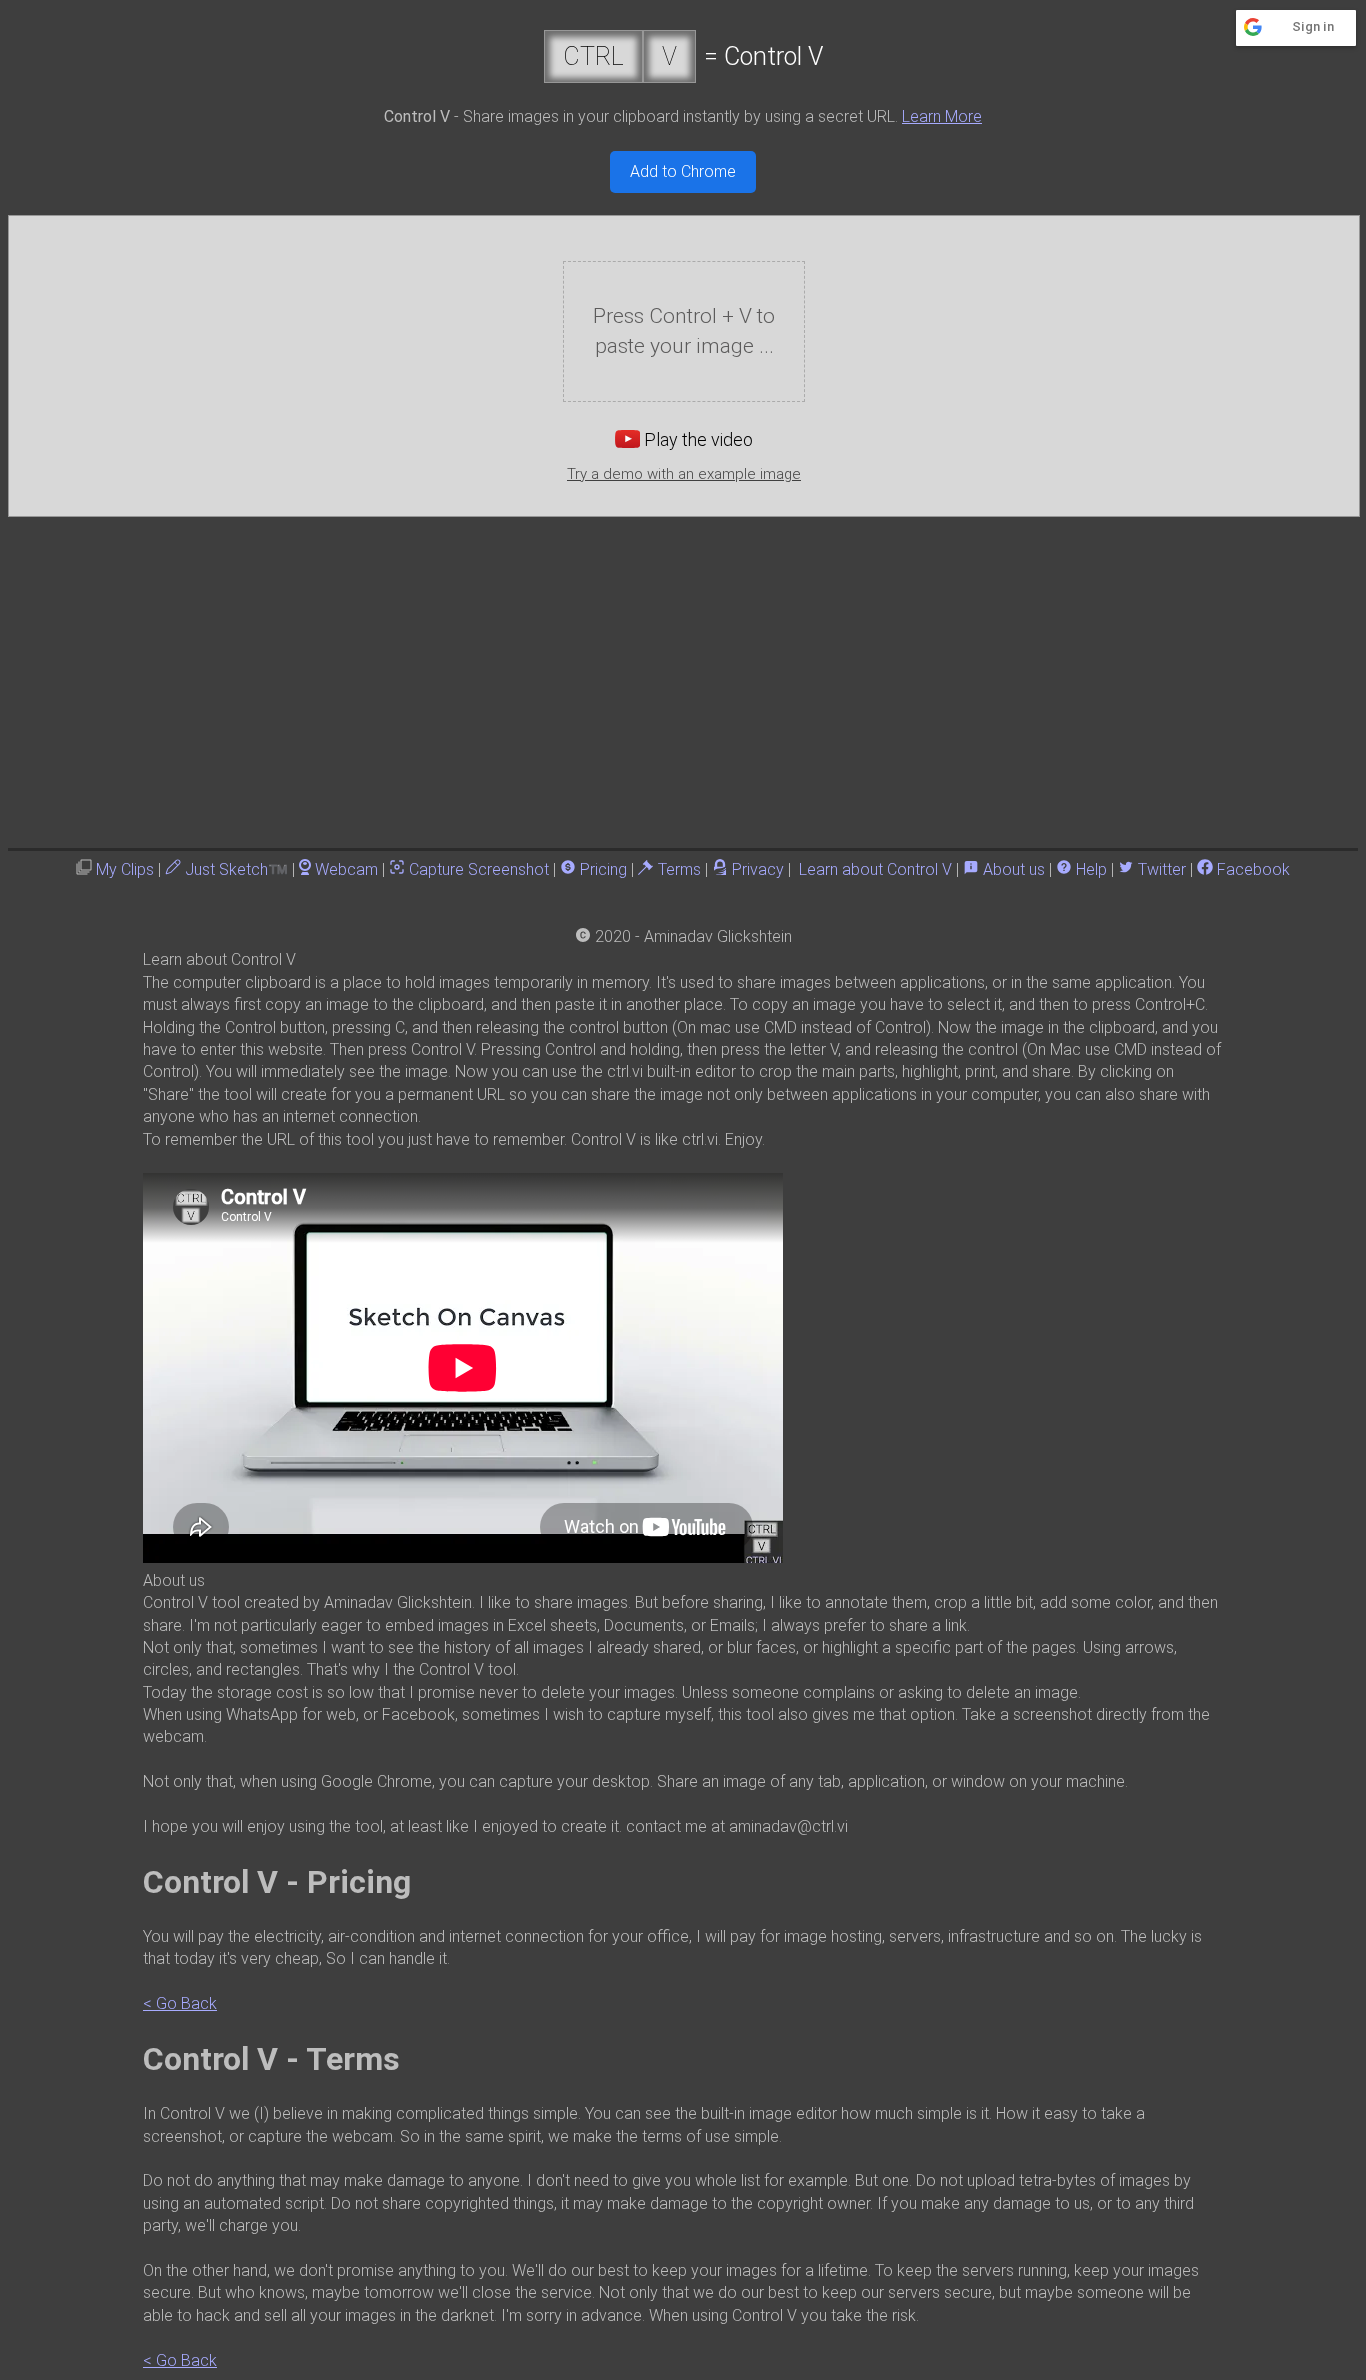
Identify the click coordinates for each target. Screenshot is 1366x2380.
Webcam (346, 869)
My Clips (125, 869)
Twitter (1162, 869)
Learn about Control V (875, 869)
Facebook (1253, 869)
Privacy (758, 869)
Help (1091, 869)
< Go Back (180, 2003)
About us (1014, 869)
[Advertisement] (683, 667)
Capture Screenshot (479, 869)
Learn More (942, 116)
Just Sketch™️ (236, 869)
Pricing (603, 869)
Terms (679, 869)
